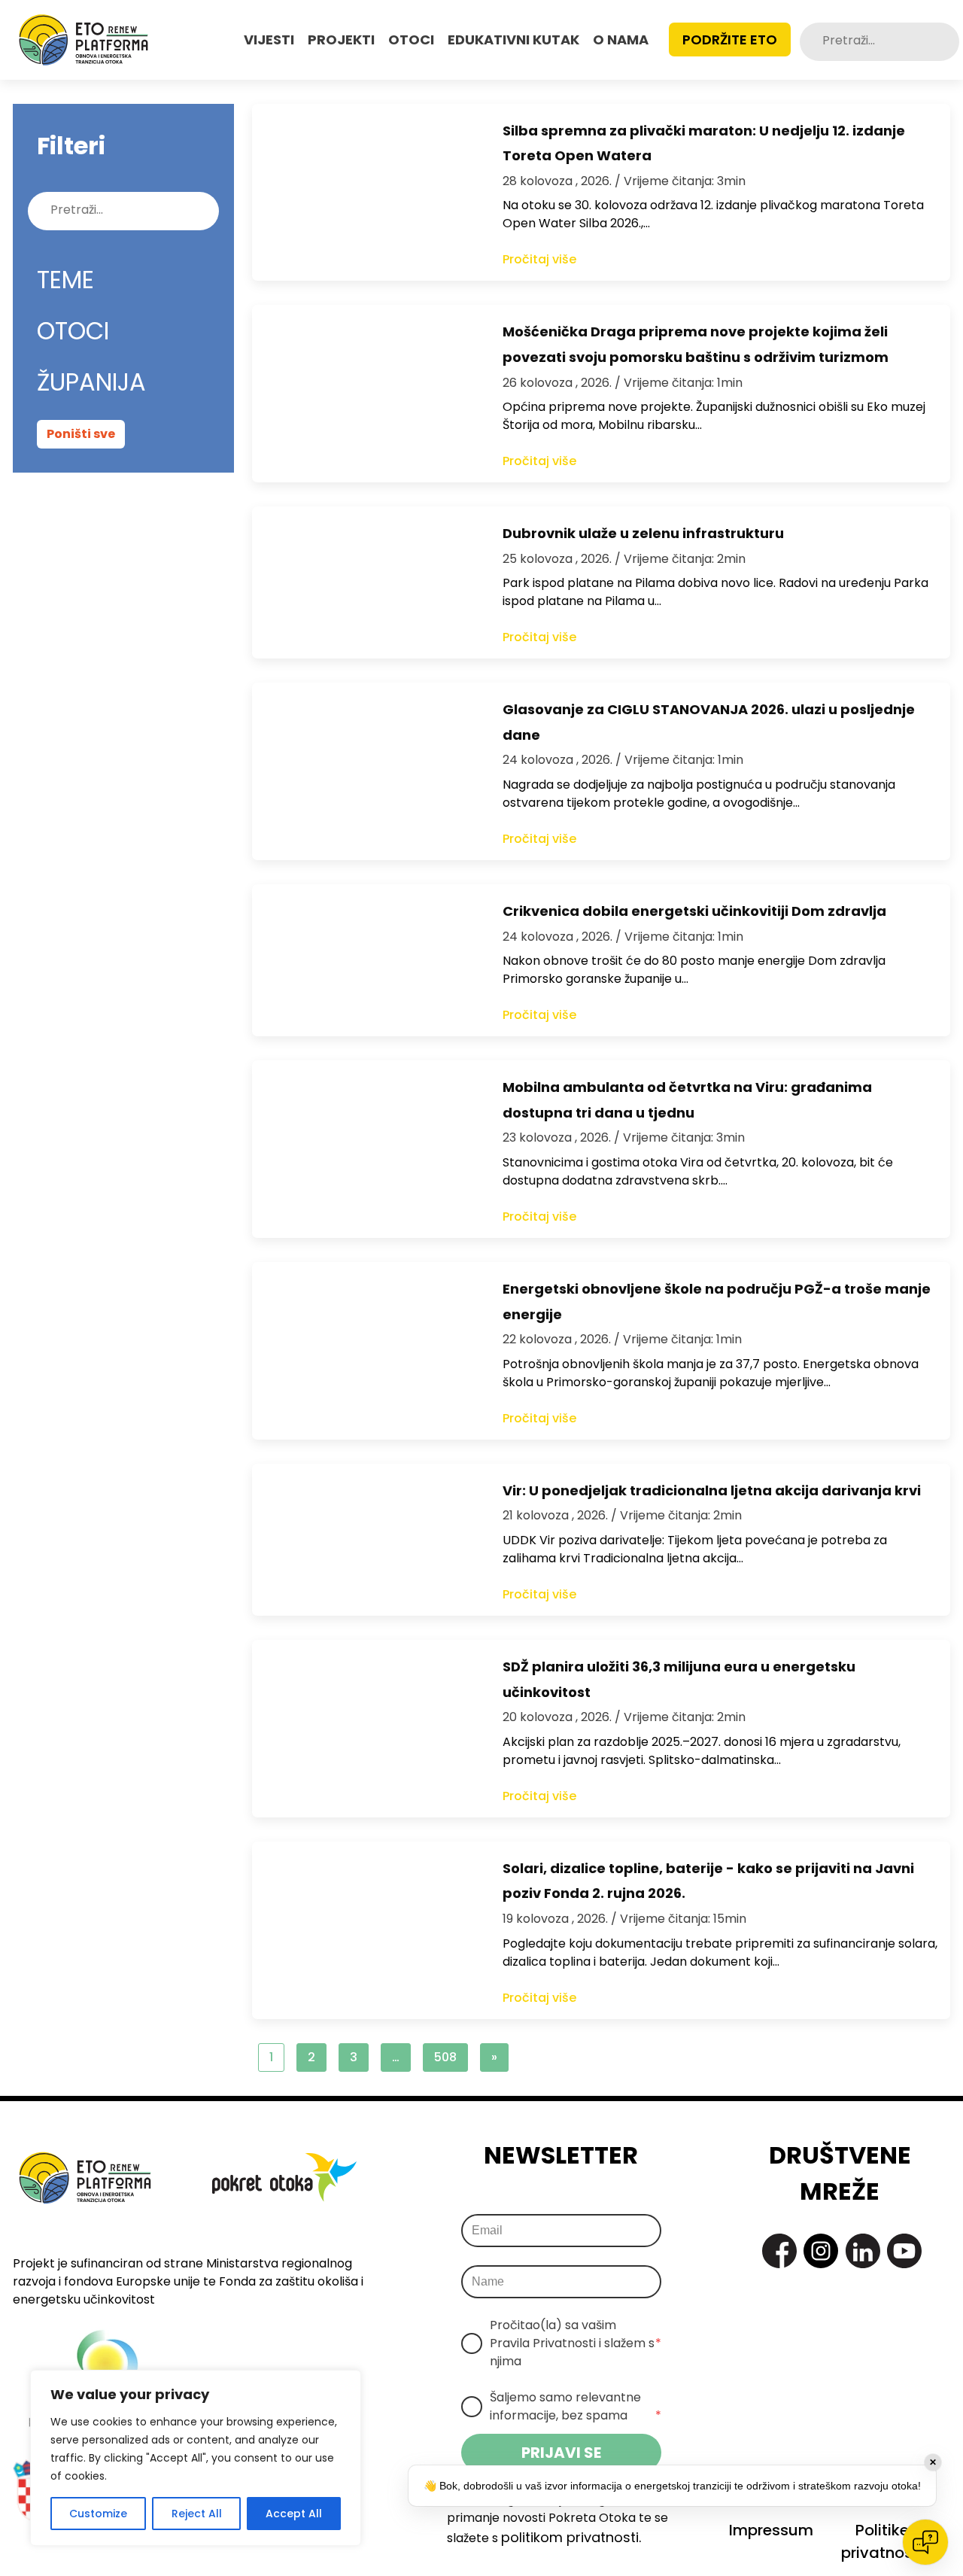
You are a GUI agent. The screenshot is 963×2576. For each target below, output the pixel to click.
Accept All (294, 2514)
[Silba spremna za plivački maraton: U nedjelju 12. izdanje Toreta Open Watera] (362, 193)
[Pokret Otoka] (84, 40)
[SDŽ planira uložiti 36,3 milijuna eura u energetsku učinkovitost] (362, 1729)
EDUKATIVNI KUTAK (513, 40)
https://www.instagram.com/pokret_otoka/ (821, 2251)
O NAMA (621, 40)
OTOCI (411, 40)
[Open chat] (925, 2542)
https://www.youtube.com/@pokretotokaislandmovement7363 (904, 2251)
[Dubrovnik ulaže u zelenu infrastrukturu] (362, 582)
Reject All (197, 2514)
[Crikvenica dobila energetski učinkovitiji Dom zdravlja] (362, 960)
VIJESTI (269, 40)
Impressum (771, 2530)
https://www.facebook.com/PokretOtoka (779, 2251)
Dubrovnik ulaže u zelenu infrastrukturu (643, 533)
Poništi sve (81, 434)
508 (445, 2057)
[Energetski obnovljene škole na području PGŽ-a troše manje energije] (362, 1351)
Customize (98, 2514)
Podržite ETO (730, 40)
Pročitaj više (539, 259)
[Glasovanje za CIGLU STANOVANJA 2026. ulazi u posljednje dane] (362, 771)
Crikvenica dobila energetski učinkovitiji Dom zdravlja (694, 911)
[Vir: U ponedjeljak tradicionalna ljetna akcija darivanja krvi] (362, 1540)
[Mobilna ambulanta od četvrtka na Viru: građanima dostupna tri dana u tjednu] (362, 1149)
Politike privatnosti (882, 2541)
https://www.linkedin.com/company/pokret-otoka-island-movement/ (863, 2251)
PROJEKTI (341, 40)
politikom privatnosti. (571, 2537)
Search (947, 42)
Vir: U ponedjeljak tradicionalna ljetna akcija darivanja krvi (712, 1490)
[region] (196, 2458)
